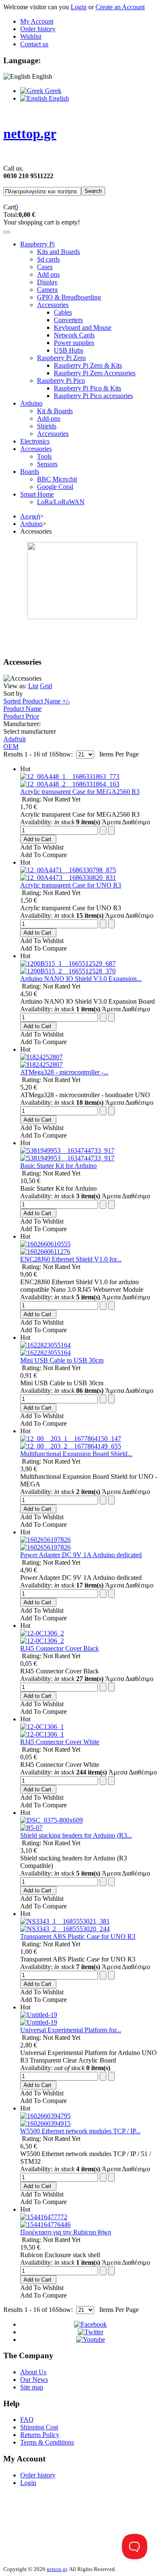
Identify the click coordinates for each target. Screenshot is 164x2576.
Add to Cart (37, 839)
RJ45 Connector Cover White (60, 1742)
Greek (52, 91)
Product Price (21, 716)
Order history (38, 29)
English (58, 98)
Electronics (35, 441)
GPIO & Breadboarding (69, 297)
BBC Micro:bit (57, 479)
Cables (63, 312)
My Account (37, 21)
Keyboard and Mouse (83, 327)
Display (47, 282)
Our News (34, 2380)
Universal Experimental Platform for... (71, 2030)
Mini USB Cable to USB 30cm (62, 1360)
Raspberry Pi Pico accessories (93, 396)
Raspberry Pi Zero (61, 358)
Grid (46, 686)
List (33, 686)
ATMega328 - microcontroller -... (64, 1072)
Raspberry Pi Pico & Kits (87, 388)
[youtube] (91, 2340)
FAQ (27, 2420)
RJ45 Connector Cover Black (60, 1648)
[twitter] (91, 2332)
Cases (45, 267)
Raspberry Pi (37, 244)
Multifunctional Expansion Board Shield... (76, 1454)
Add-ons (49, 418)
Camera (47, 290)
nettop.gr (57, 2569)
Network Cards (74, 335)
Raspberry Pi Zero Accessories (95, 373)
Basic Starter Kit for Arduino (58, 1166)
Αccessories (36, 449)
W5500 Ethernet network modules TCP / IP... (80, 2131)
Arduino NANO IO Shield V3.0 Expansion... (81, 979)
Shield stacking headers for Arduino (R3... (76, 1835)
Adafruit (15, 739)
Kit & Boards (55, 411)
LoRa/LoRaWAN (61, 502)
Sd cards (48, 259)
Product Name (22, 709)
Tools (44, 456)
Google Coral (55, 487)
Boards (30, 472)
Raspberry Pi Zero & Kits (88, 365)
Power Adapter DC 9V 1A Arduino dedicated (81, 1555)
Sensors (47, 464)
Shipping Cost (39, 2427)
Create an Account (120, 7)
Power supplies (74, 343)
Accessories (53, 305)
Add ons (48, 274)
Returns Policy (40, 2435)
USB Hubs (69, 350)
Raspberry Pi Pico (61, 381)
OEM (11, 747)
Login (79, 7)
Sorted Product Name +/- (37, 701)
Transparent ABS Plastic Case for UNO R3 (78, 1936)
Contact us (34, 44)
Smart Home (37, 494)
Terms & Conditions (47, 2442)
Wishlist (31, 36)
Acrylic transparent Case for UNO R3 (71, 885)
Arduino (31, 403)
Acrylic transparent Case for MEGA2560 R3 (80, 792)
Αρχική (30, 516)
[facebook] (90, 2324)
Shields (47, 426)
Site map (32, 2387)
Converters (68, 320)
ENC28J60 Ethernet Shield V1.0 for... (71, 1259)
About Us (33, 2372)
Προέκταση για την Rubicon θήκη (66, 2232)
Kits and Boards (58, 252)
